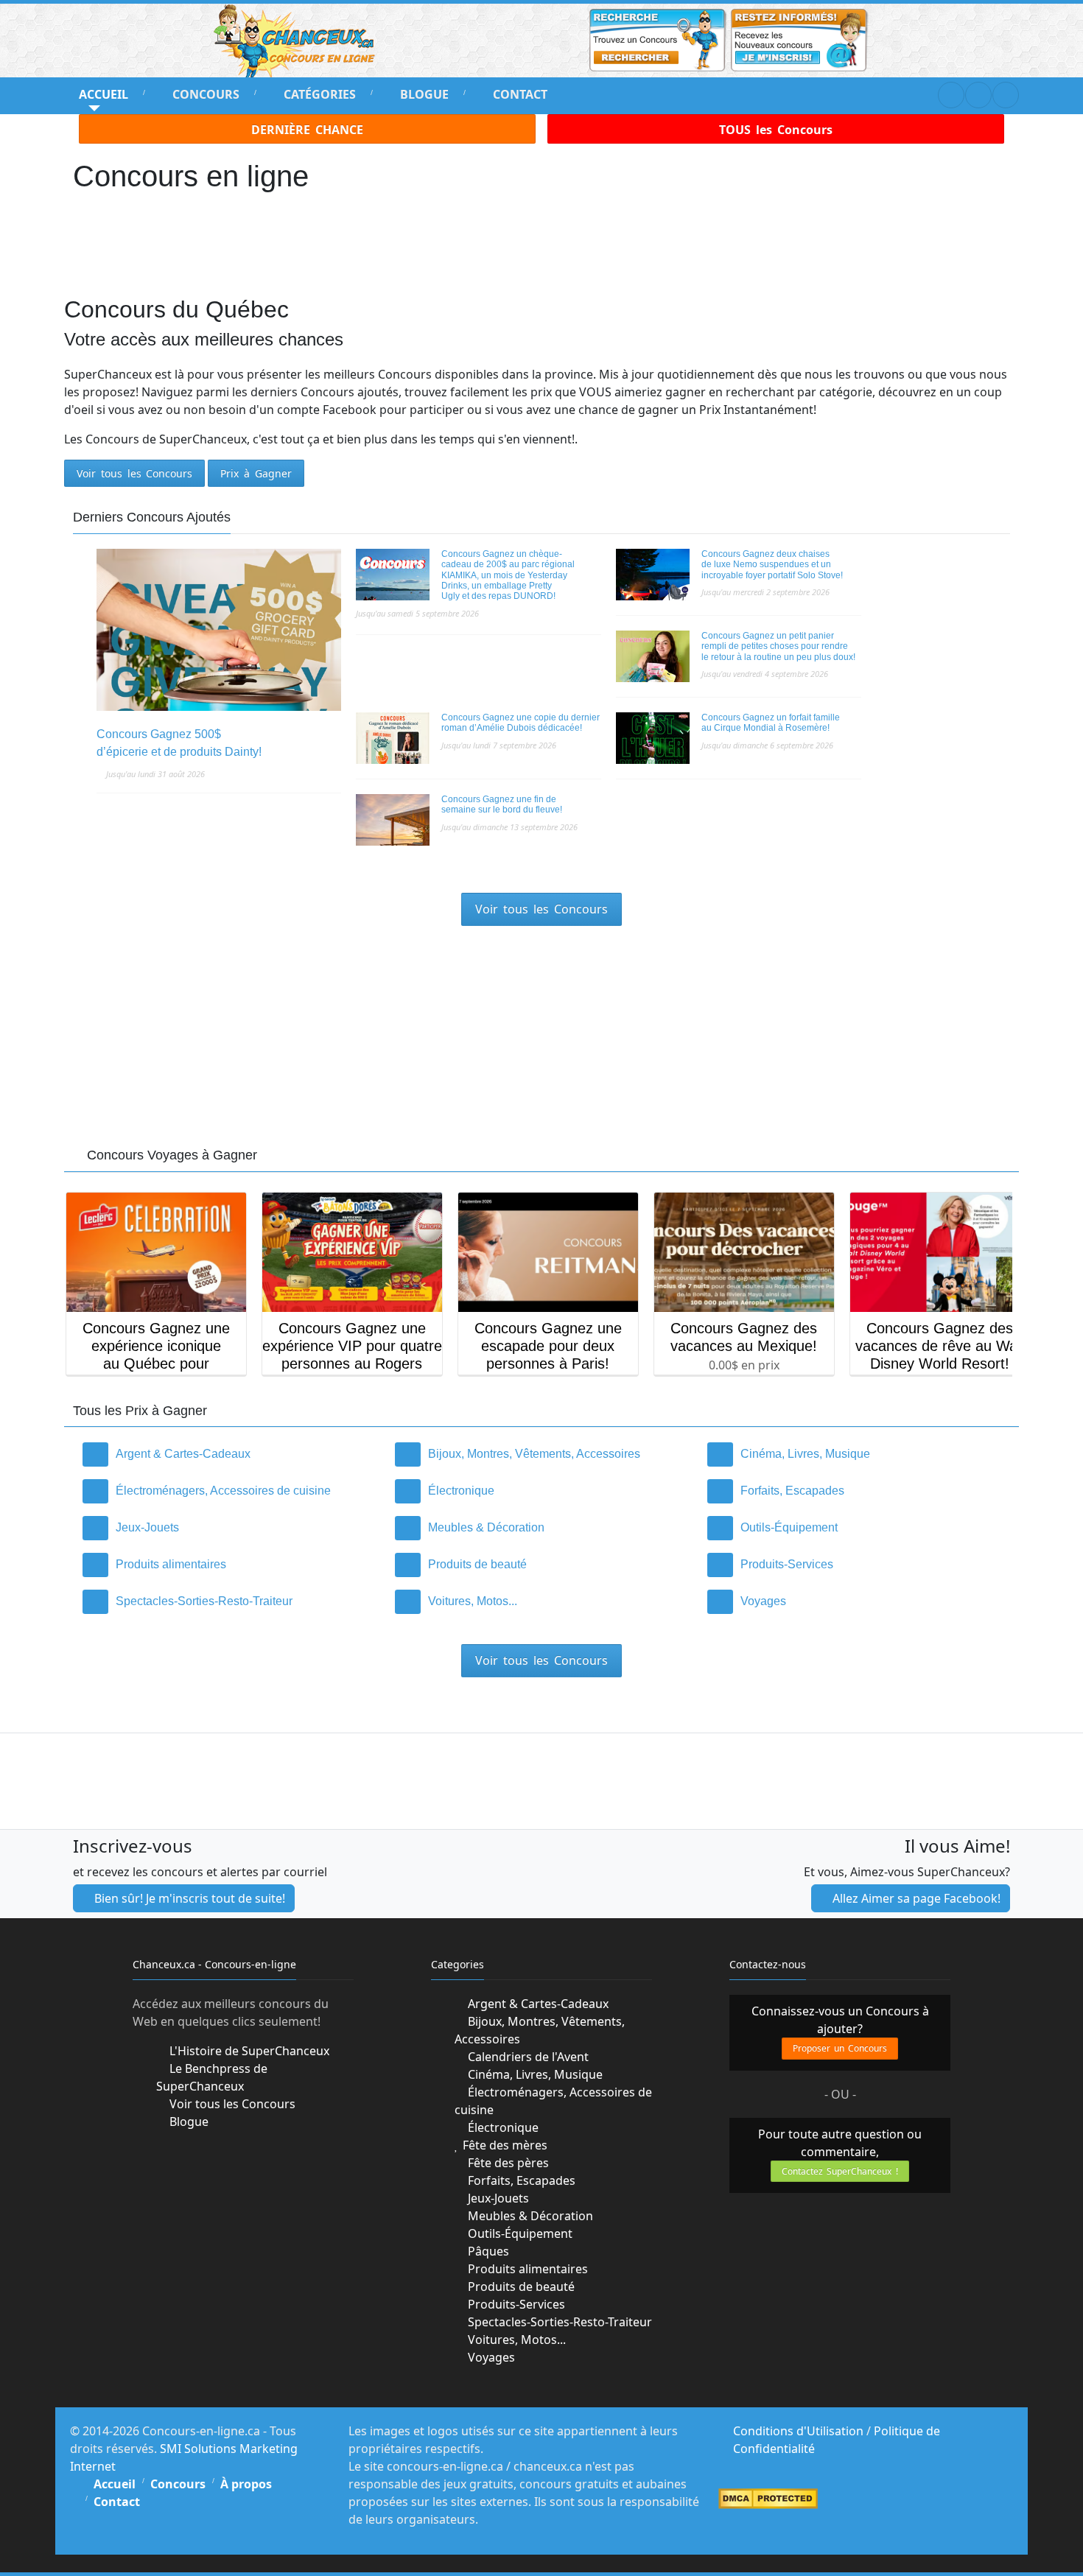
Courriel (386, 1320)
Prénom (382, 1267)
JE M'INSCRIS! (542, 1371)
